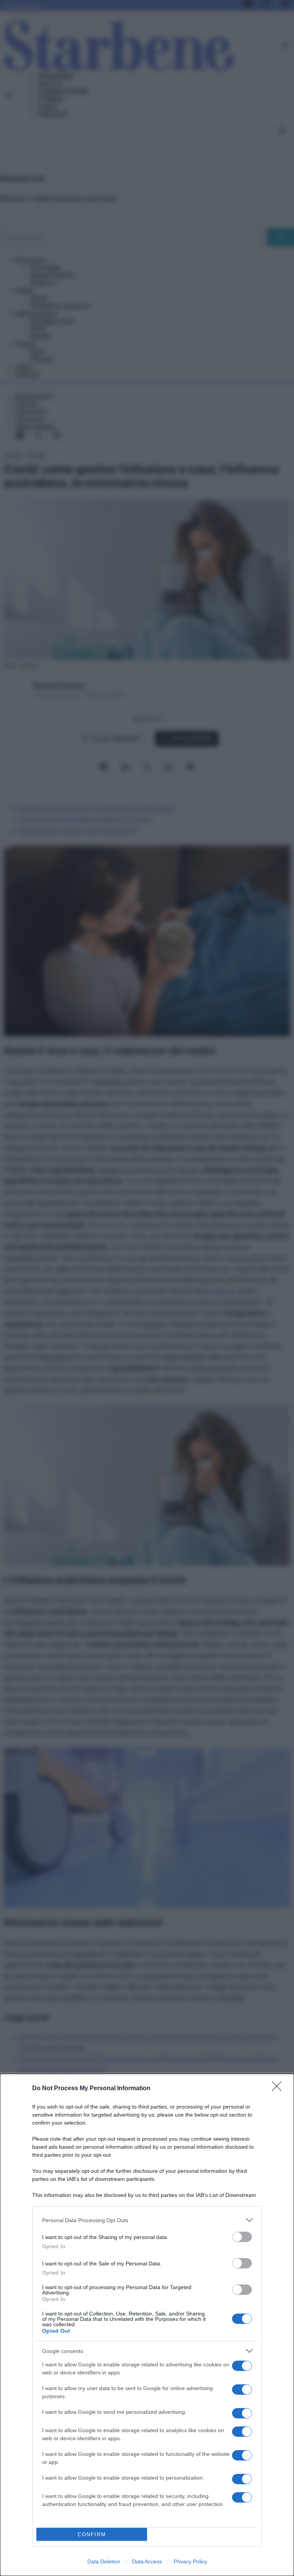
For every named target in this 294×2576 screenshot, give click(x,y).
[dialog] (147, 2325)
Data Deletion (104, 2561)
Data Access (147, 2561)
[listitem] (147, 2220)
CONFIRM (92, 2534)
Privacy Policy (190, 2561)
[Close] (279, 2089)
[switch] (242, 2237)
